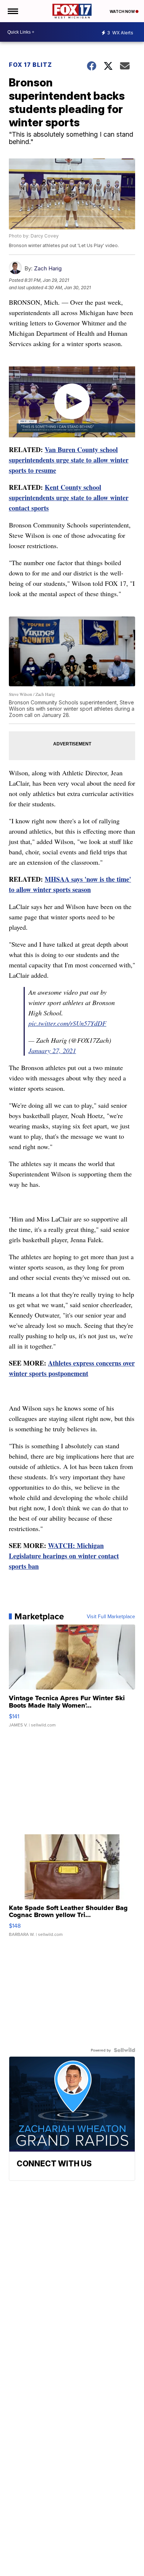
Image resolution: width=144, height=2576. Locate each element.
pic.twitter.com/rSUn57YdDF (67, 1023)
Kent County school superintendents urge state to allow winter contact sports (69, 498)
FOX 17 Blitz (30, 65)
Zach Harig (48, 268)
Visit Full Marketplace (111, 1616)
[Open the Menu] (12, 11)
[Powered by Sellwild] (124, 2050)
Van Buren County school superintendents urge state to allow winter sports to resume (69, 460)
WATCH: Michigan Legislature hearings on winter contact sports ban (64, 1556)
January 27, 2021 (52, 1050)
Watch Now (123, 11)
